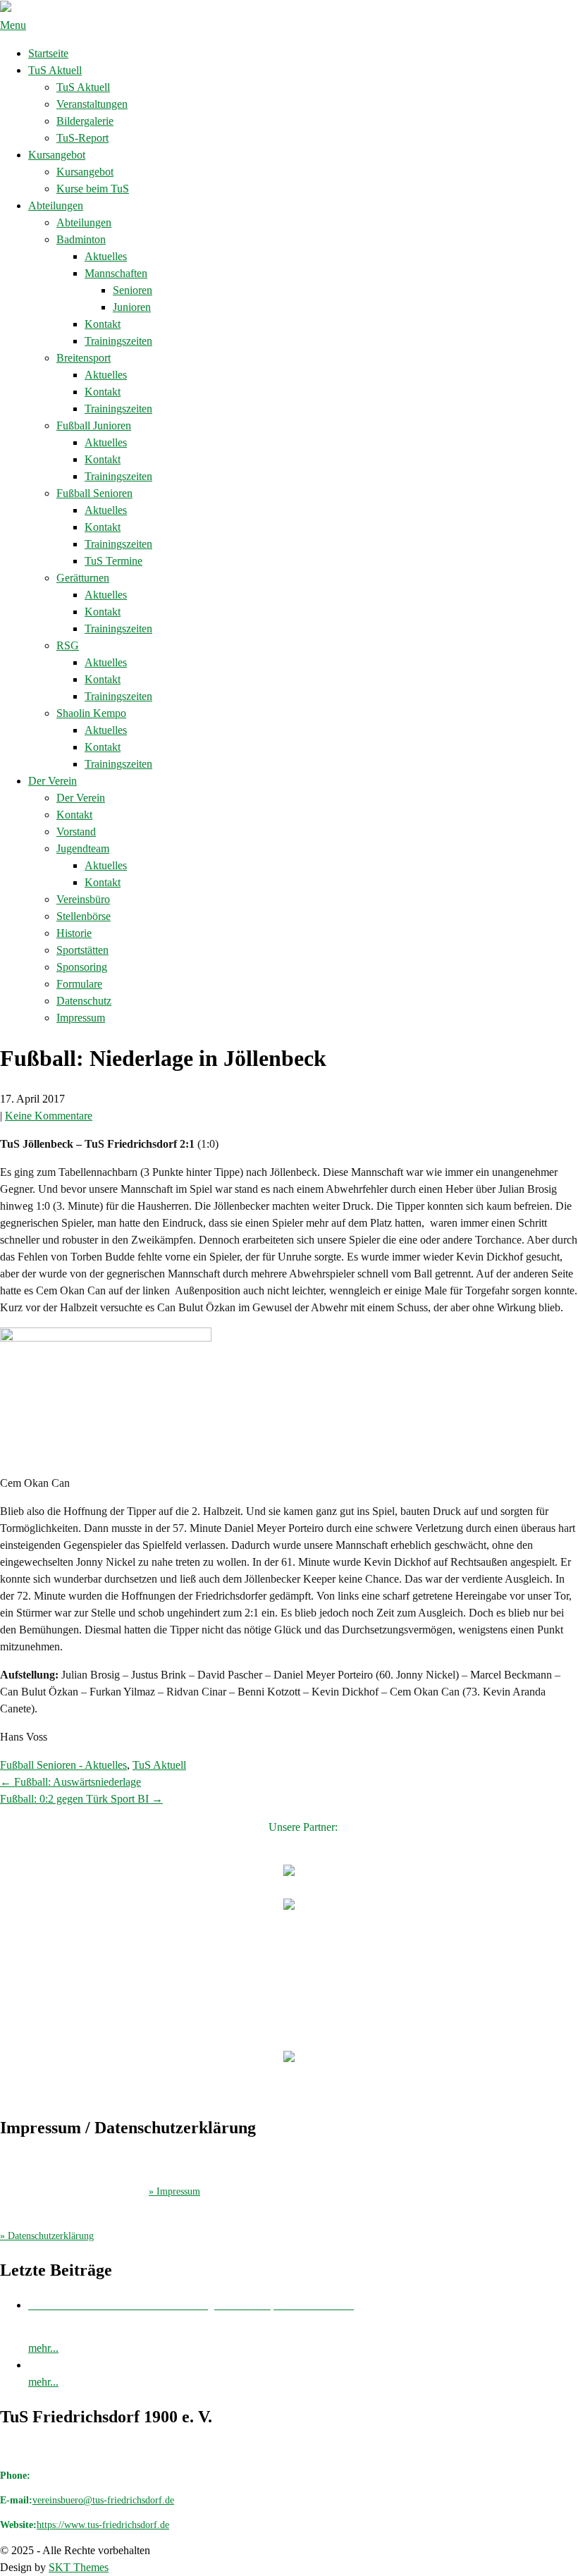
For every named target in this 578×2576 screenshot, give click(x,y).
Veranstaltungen (92, 104)
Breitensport (84, 358)
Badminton (81, 239)
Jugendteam (83, 848)
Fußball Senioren (94, 493)
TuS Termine (113, 561)
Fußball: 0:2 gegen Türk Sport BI (81, 1799)
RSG (68, 645)
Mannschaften (116, 273)
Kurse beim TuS (93, 189)
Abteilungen (56, 206)
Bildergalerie (85, 121)
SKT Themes (79, 2567)
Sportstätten (82, 950)
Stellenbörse (84, 916)
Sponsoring (82, 967)
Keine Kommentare (49, 1116)
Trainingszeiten (118, 341)
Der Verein (53, 781)
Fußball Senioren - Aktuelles (63, 1765)
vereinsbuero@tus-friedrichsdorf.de (103, 2500)
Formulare (79, 984)
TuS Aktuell (55, 70)
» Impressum (174, 2191)
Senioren (133, 290)
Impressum (81, 1018)
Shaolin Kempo (91, 713)
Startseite (48, 53)
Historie (74, 933)
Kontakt (103, 324)
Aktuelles (106, 256)
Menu (13, 25)
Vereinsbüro (83, 899)
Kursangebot (57, 155)
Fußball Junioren (94, 425)
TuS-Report (82, 138)
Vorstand (76, 832)
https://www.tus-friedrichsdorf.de (103, 2525)
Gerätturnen (83, 578)
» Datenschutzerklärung (47, 2236)
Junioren (132, 307)
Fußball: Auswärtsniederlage (70, 1782)
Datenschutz (84, 1001)
